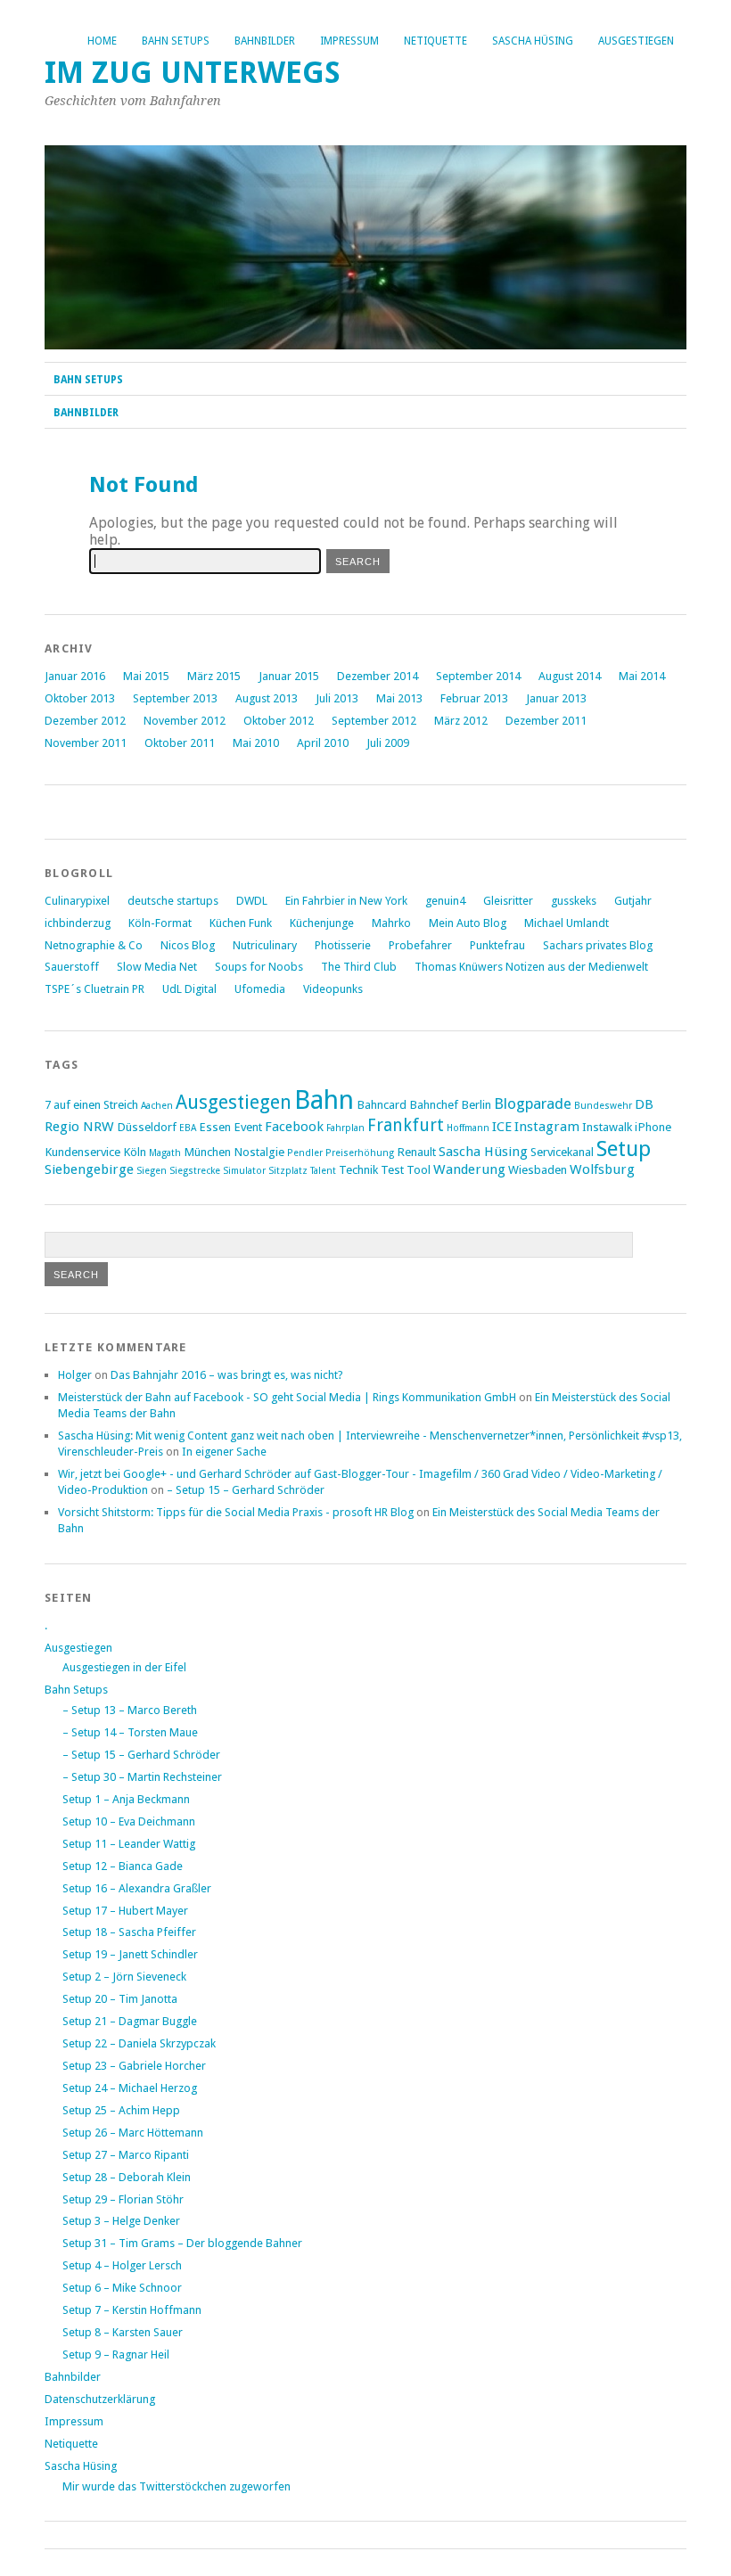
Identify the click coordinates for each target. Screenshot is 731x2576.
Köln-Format (160, 923)
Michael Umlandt (567, 923)
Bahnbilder (265, 41)
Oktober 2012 (279, 721)
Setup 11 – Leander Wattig (129, 1844)
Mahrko (391, 923)
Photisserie (343, 945)
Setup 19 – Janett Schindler (130, 1954)
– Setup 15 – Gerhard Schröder (246, 1490)
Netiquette (435, 41)
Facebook (294, 1127)
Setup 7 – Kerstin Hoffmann (132, 2310)
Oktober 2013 (80, 698)
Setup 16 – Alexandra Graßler (137, 1888)
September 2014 (478, 676)
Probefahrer (420, 945)
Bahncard (382, 1104)
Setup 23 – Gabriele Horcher (134, 2066)
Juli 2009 (388, 743)
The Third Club (359, 967)
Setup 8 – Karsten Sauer (123, 2332)
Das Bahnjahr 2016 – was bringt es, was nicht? (227, 1375)
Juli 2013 (337, 698)
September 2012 (374, 721)
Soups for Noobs (259, 967)
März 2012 (461, 721)
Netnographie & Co (94, 945)
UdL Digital (189, 989)
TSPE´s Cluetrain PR (94, 989)
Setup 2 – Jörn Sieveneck (124, 1977)
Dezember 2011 (546, 721)
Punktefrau (497, 945)
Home (102, 41)
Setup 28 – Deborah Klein (127, 2177)
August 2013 (267, 698)
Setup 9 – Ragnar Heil (116, 2354)
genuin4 (445, 901)
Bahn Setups (176, 41)
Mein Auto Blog (468, 923)
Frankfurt (406, 1125)
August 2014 (570, 676)
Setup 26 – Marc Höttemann (133, 2133)
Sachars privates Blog (598, 945)
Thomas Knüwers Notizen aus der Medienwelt (531, 967)
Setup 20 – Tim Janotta (120, 1999)
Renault (416, 1152)
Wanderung (469, 1169)
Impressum (349, 41)
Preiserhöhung (360, 1153)
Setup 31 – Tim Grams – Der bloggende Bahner (182, 2243)
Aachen (157, 1106)
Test (392, 1169)
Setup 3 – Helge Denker (121, 2221)
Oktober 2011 (180, 743)
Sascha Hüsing (533, 41)
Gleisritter (508, 901)
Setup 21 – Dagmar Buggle (130, 2021)
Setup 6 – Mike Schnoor (122, 2288)
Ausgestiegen (636, 41)
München (207, 1152)
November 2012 (185, 721)
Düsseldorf (147, 1127)
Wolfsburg (602, 1169)
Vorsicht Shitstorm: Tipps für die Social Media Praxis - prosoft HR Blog (236, 1512)
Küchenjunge (322, 923)
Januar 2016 (75, 676)
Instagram (547, 1127)
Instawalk (607, 1127)
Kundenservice (82, 1152)
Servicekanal (562, 1152)
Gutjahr (633, 901)
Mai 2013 (399, 698)
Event (248, 1127)
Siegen (152, 1171)
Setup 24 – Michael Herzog (130, 2088)
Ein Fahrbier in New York (346, 901)
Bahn (324, 1100)
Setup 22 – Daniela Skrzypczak (139, 2043)
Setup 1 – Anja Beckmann (126, 1799)
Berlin (476, 1104)
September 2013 (175, 698)
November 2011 (86, 743)
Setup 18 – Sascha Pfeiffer (129, 1932)
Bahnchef (434, 1104)
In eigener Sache (224, 1452)
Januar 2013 (556, 698)
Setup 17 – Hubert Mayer (125, 1911)
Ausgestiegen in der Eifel (124, 1667)
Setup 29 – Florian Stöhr (123, 2199)
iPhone (653, 1127)
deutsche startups (173, 901)
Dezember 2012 (85, 721)
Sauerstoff (72, 967)
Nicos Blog (188, 945)
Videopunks (333, 989)
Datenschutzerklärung (100, 2399)
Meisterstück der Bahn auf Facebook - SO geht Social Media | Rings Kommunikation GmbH (287, 1397)
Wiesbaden (538, 1169)
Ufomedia (260, 989)
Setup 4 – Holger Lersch (122, 2265)
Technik (358, 1169)
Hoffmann (468, 1128)
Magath (165, 1153)
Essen (215, 1127)
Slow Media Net (157, 967)
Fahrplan (345, 1128)
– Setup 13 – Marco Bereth (130, 1710)
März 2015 (214, 676)
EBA (188, 1128)
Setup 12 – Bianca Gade (123, 1866)
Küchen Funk (241, 923)
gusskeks (574, 901)
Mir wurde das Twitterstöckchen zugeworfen (177, 2486)
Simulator (244, 1171)
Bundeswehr (603, 1106)
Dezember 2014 (378, 676)
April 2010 (323, 743)
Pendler (305, 1153)
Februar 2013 (474, 698)
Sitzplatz (288, 1171)
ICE (502, 1127)
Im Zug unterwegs (193, 73)
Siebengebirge (89, 1169)
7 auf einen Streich (91, 1104)
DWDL (252, 901)
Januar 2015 (289, 676)
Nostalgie (259, 1152)
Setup (624, 1149)
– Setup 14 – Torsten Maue (130, 1732)
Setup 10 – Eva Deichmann (129, 1821)
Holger (75, 1375)
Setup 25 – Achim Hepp (121, 2110)
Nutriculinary (265, 945)
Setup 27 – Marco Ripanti (126, 2155)
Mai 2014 (642, 676)
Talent (323, 1171)
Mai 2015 (146, 676)
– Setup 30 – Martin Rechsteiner (142, 1777)
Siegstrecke (195, 1171)
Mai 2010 (256, 743)
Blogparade (533, 1103)
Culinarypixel (77, 901)
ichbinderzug (78, 923)
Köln (135, 1152)
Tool (419, 1169)
